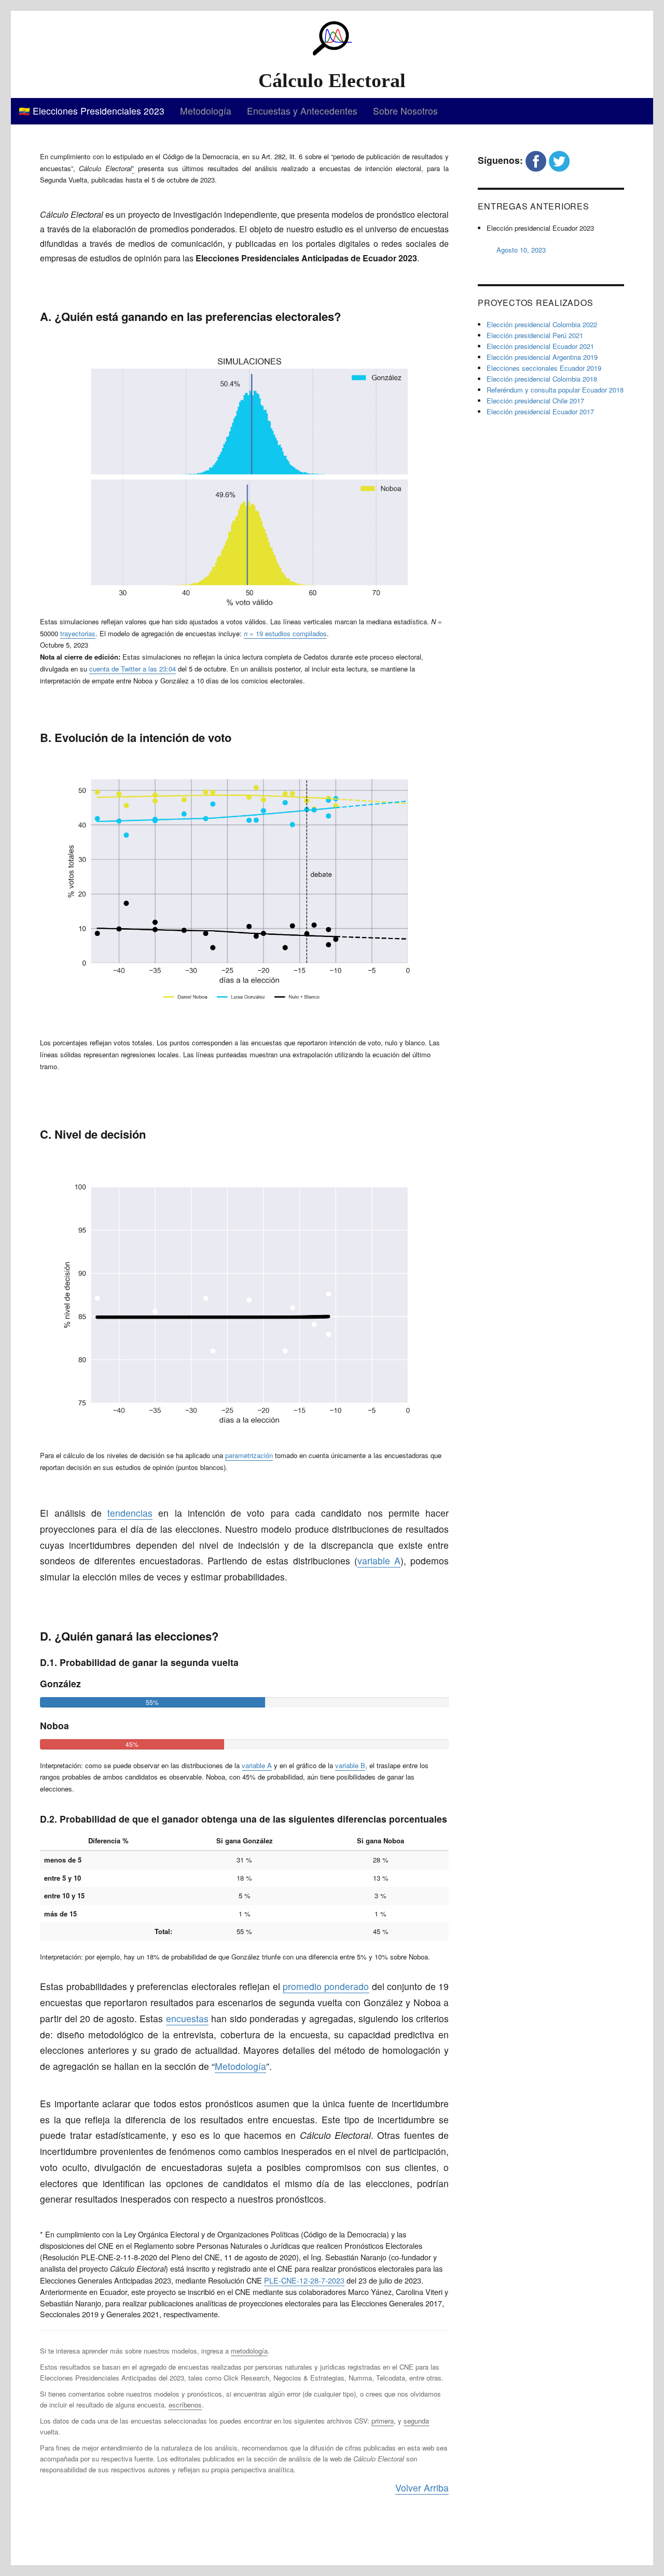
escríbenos (185, 2405)
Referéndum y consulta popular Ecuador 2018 (555, 390)
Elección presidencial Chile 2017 (535, 401)
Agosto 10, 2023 (521, 250)
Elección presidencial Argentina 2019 (542, 357)
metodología (249, 2351)
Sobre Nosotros (405, 111)
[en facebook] (536, 160)
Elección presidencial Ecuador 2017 (540, 411)
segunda (416, 2421)
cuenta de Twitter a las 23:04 (133, 669)
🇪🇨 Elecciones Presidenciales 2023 (92, 111)
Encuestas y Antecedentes (302, 111)
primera (383, 2421)
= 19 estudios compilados (285, 633)
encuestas (187, 2018)
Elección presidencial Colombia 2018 (542, 379)
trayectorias (78, 633)
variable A (379, 1560)
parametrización (249, 1455)
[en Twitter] (559, 160)
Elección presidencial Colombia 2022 (542, 324)
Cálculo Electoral (332, 80)
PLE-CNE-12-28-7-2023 (304, 2280)
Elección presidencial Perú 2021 (535, 335)
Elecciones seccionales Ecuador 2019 (544, 368)
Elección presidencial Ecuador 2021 (540, 346)
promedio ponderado (326, 1986)
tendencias (130, 1513)
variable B (350, 1765)
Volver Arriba (422, 2488)
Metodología (206, 111)
